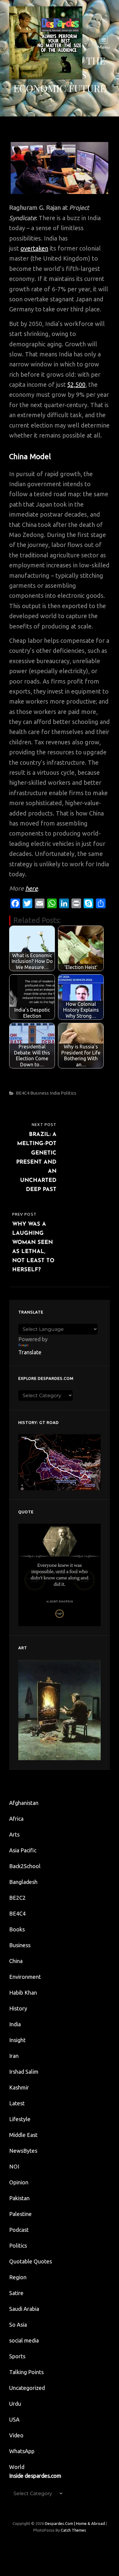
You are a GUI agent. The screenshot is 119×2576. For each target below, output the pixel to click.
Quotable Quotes (31, 2261)
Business (40, 1093)
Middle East (23, 2135)
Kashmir (19, 2087)
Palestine (20, 2214)
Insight (17, 2040)
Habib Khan (23, 1993)
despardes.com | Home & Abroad (75, 2523)
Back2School (25, 1866)
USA (14, 2419)
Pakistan (19, 2198)
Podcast (19, 2230)
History (18, 2008)
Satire (16, 2293)
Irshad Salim (24, 2072)
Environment (25, 1977)
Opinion (19, 2182)
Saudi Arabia (24, 2309)
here (32, 888)
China (16, 1961)
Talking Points (26, 2372)
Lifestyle (20, 2119)
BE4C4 (23, 1093)
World (17, 2467)
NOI (14, 2166)
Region (18, 2277)
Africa (16, 1819)
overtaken (34, 248)
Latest (17, 2103)
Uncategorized (27, 2388)
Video (16, 2435)
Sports (17, 2356)
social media (24, 2340)
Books (17, 1929)
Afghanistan (24, 1803)
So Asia (18, 2325)
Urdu (15, 2404)
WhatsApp (22, 2451)
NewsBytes (23, 2151)
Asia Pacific (23, 1850)
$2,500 (76, 384)
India (55, 1093)
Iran (14, 2056)
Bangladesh (23, 1882)
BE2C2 (17, 1898)
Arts (14, 1834)
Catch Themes (73, 2530)
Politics (69, 1093)
